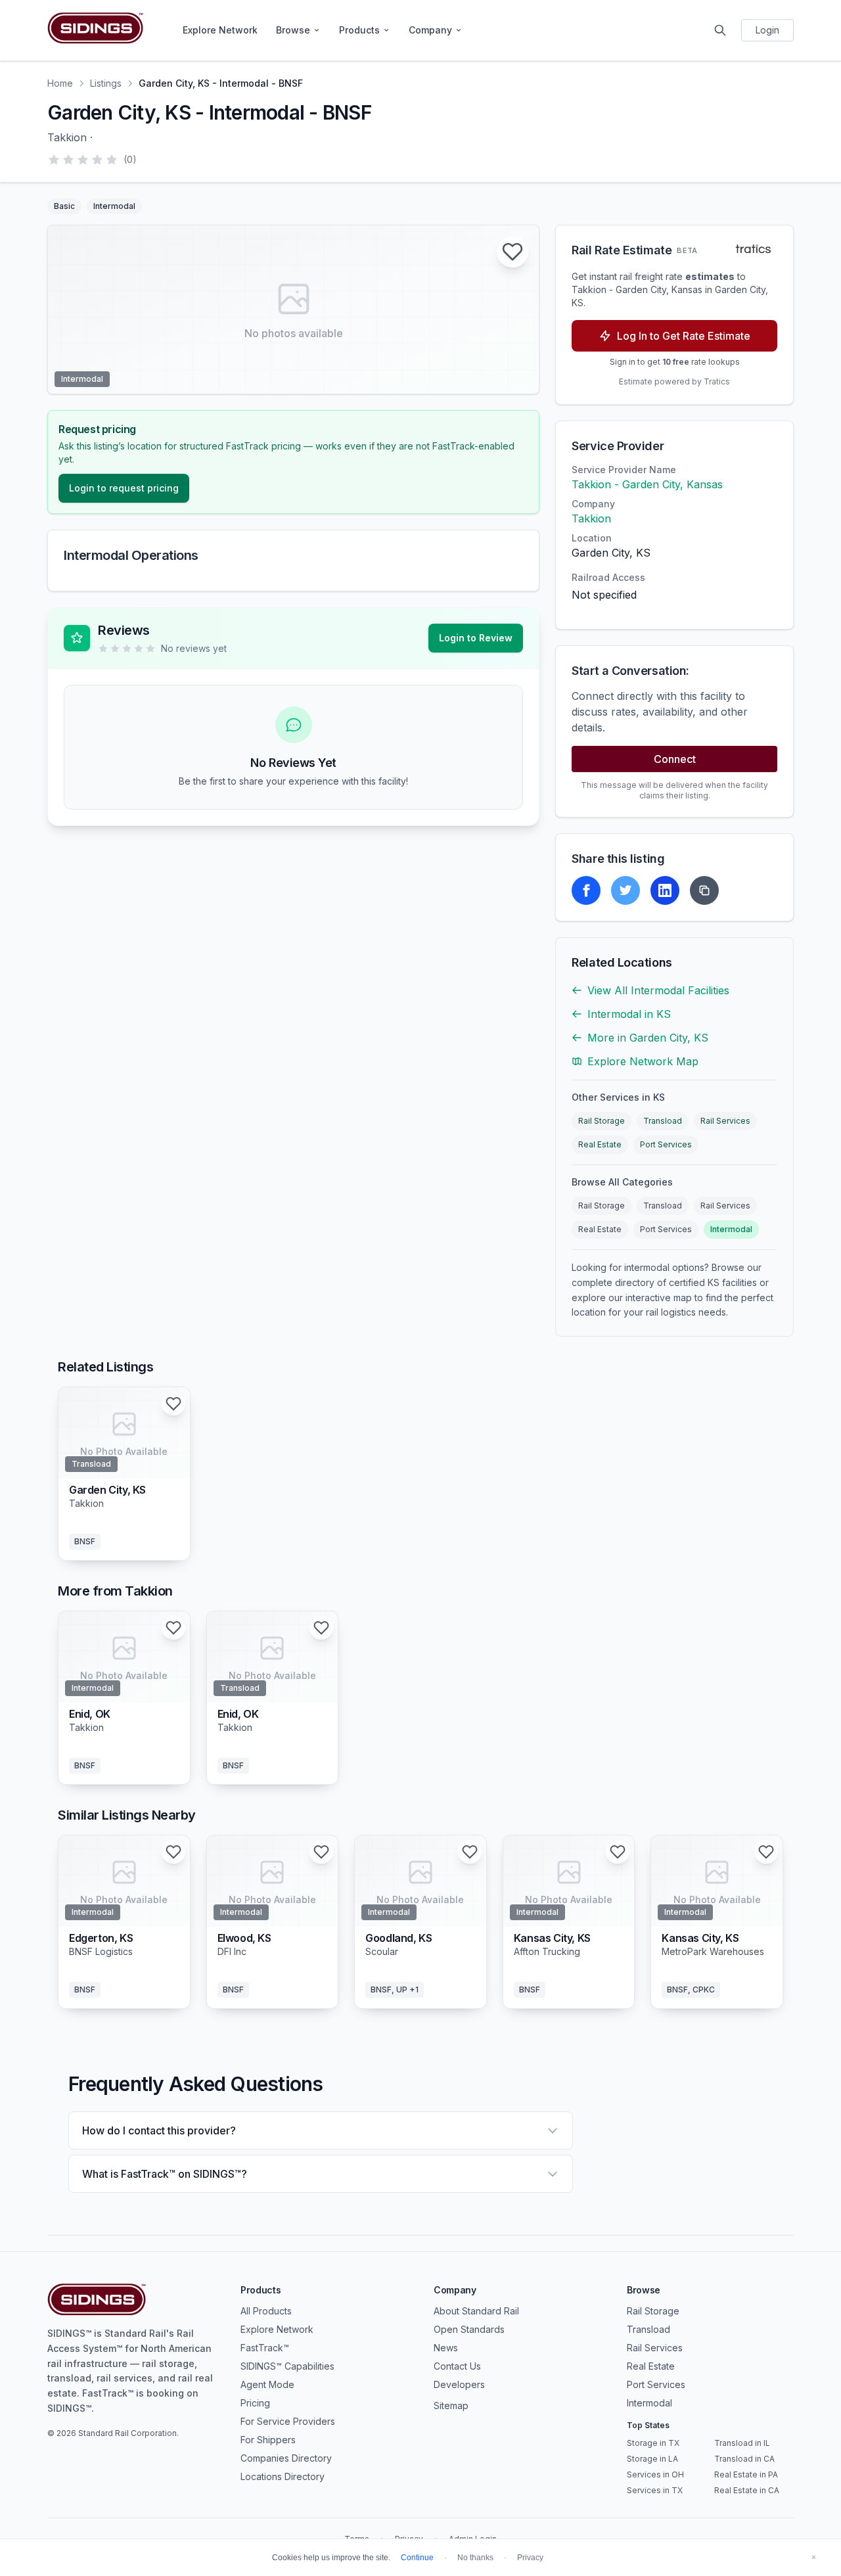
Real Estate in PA (746, 2474)
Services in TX (655, 2490)
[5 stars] (112, 160)
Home (60, 83)
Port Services (666, 1144)
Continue (417, 2558)
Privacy (530, 2558)
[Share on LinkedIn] (665, 890)
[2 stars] (68, 160)
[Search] (720, 30)
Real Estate (600, 1144)
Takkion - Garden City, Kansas (647, 484)
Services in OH (655, 2474)
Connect (675, 759)
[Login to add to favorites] (512, 252)
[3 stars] (83, 160)
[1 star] (54, 160)
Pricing (255, 2403)
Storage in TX (653, 2443)
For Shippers (268, 2440)
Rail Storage (602, 1121)
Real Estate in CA (747, 2490)
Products (359, 30)
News (446, 2348)
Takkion (591, 518)
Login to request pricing (124, 488)
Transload (663, 1121)
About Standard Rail (476, 2311)
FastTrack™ (265, 2348)
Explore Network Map (643, 1061)
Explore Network (220, 30)
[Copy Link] (704, 890)
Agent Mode (267, 2384)
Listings (106, 83)
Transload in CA (744, 2459)
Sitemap (451, 2405)
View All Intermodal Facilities (658, 990)
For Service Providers (288, 2421)
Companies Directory (286, 2458)
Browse (293, 30)
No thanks (475, 2558)
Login (767, 30)
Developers (459, 2384)
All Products (266, 2311)
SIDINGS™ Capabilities (287, 2366)
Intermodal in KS (629, 1014)
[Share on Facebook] (586, 890)
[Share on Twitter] (625, 890)
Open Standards (469, 2329)
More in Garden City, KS (648, 1038)
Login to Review (476, 638)
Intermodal (731, 1229)
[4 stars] (97, 160)
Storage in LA (652, 2459)
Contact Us (457, 2366)
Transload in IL (742, 2443)
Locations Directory (283, 2476)
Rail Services (725, 1121)
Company (430, 30)
